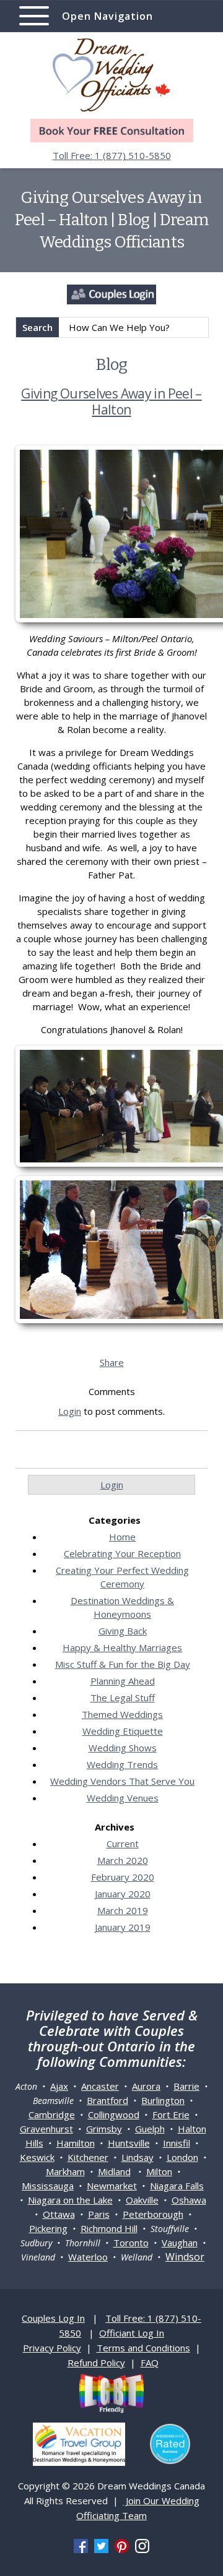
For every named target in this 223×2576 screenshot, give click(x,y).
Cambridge (52, 2114)
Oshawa (189, 2200)
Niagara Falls (177, 2186)
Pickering (48, 2228)
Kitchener (88, 2157)
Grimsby (104, 2129)
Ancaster (100, 2086)
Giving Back (123, 1631)
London (182, 2157)
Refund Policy (96, 2363)
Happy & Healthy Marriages (122, 1647)
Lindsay (138, 2157)
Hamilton (76, 2143)
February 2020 (123, 1877)
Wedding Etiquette (123, 1731)
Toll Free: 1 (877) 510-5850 (112, 155)
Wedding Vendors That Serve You (122, 1781)
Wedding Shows (123, 1748)
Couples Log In (53, 2318)
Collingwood (114, 2114)
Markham (65, 2171)
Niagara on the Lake (70, 2200)
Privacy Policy (52, 2348)
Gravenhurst (46, 2129)
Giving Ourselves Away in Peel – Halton (111, 401)
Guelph (150, 2129)
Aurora (146, 2086)
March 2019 (123, 1910)
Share (112, 1362)
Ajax (59, 2086)
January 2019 (123, 1927)
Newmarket (112, 2186)
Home (122, 1537)
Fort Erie (171, 2114)
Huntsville (129, 2143)
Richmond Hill (109, 2228)
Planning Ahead (123, 1681)
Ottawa (59, 2214)
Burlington (163, 2100)
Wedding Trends (122, 1764)
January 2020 (123, 1894)
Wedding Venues (123, 1798)
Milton (159, 2171)
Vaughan (180, 2243)
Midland (114, 2171)
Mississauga (48, 2186)
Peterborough (153, 2214)
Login (70, 1411)
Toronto (131, 2243)
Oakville (142, 2200)
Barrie (186, 2086)
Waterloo (88, 2257)
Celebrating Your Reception (122, 1553)
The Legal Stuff (123, 1698)
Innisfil (177, 2143)
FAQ (150, 2363)
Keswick (37, 2157)
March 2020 (123, 1860)
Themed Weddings (122, 1714)
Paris (99, 2214)
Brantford (107, 2100)
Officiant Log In (132, 2333)
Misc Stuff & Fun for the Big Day (123, 1664)
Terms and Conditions (143, 2348)
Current (123, 1844)
